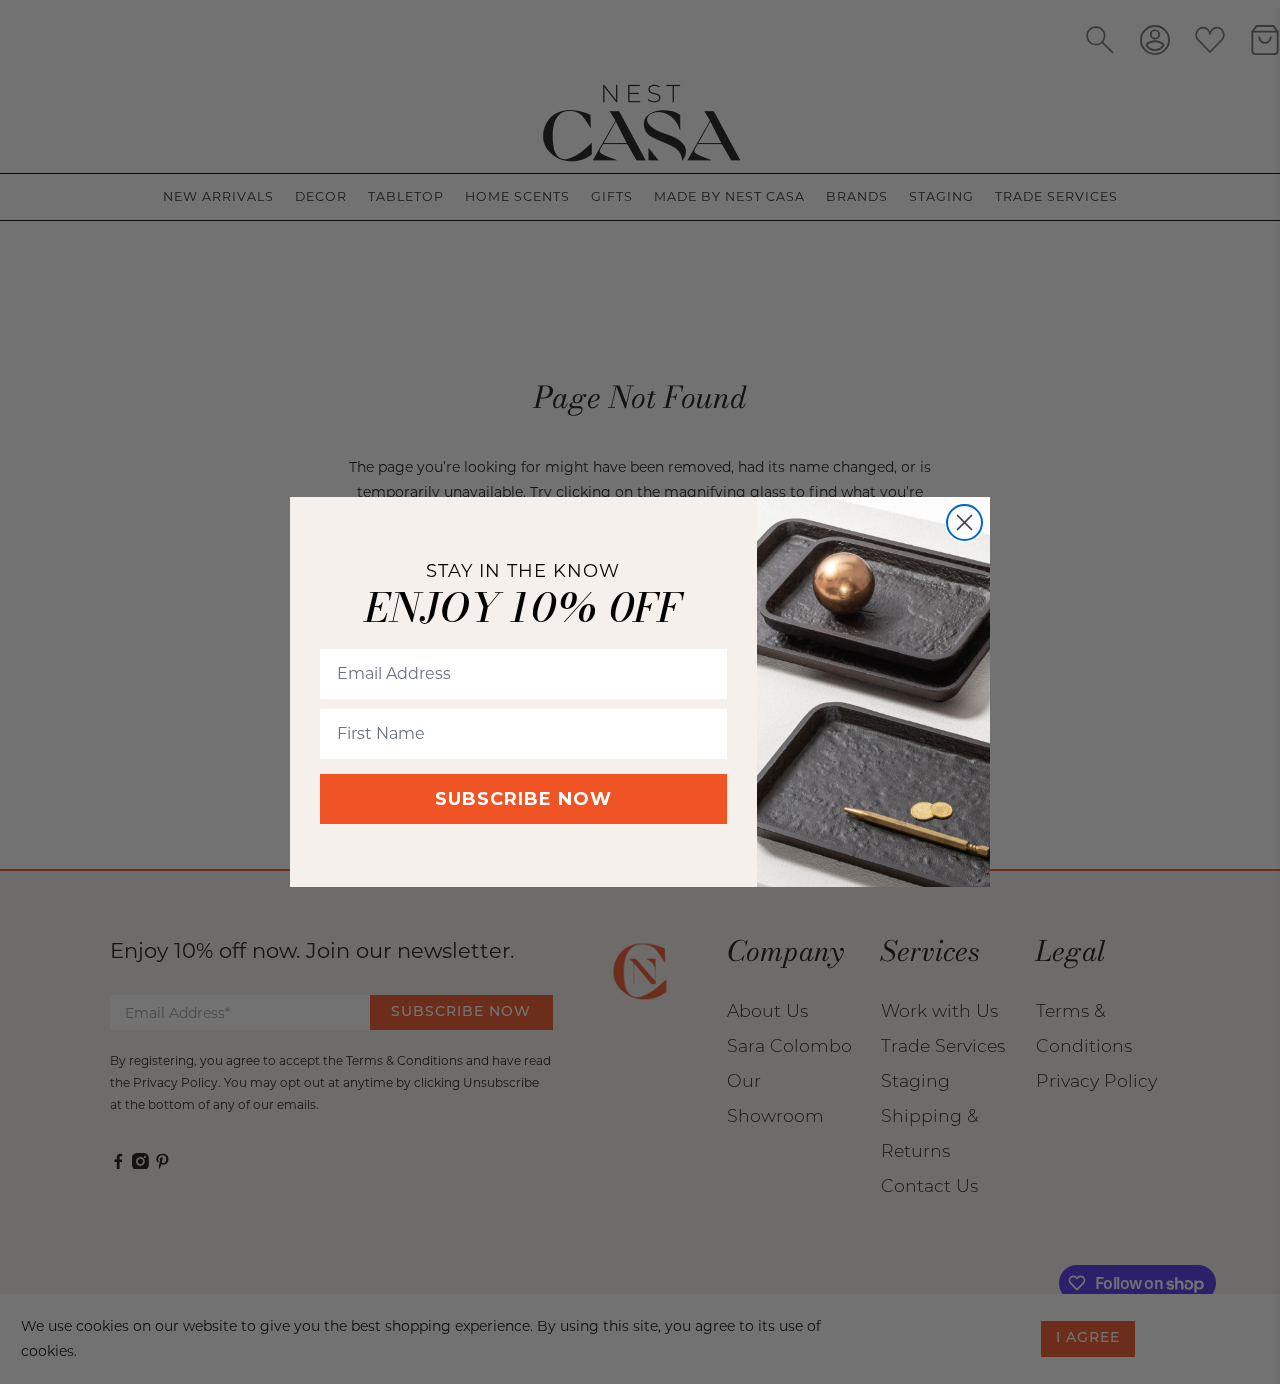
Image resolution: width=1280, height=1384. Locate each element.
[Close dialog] (964, 522)
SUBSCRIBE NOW (523, 799)
